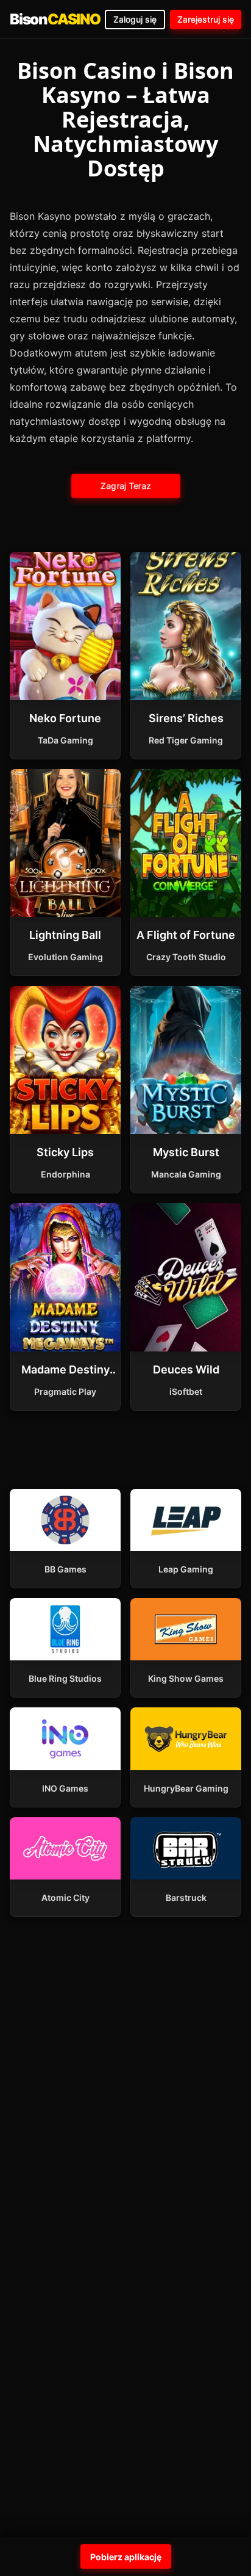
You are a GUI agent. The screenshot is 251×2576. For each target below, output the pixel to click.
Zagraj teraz (125, 485)
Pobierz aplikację (126, 2557)
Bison (55, 19)
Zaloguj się (135, 19)
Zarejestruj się (206, 19)
